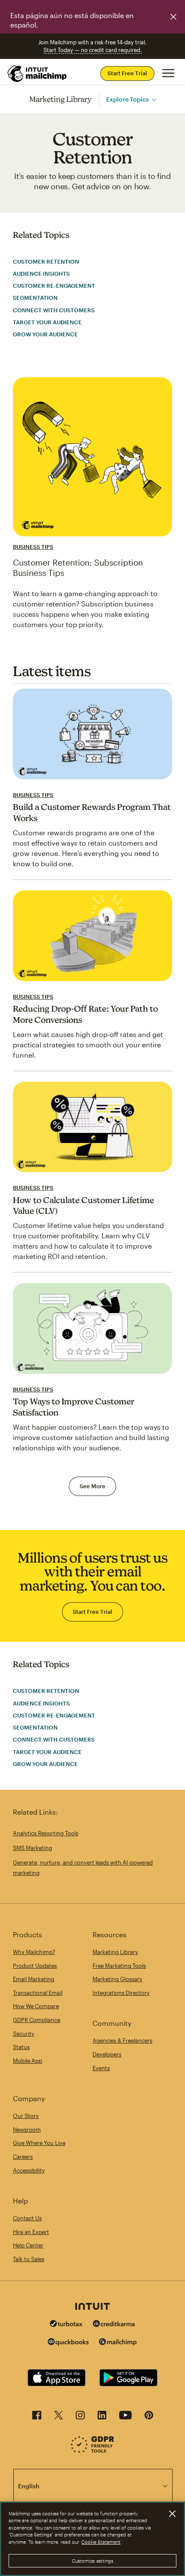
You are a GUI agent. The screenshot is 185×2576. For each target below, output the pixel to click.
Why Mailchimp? (34, 1952)
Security (24, 2034)
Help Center (28, 2245)
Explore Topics (128, 99)
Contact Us (27, 2218)
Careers (23, 2157)
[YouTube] (125, 2418)
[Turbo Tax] (66, 2325)
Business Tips (33, 547)
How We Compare (36, 2006)
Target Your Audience (47, 322)
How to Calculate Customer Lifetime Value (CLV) (83, 1206)
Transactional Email (38, 1993)
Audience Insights (41, 274)
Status (21, 2047)
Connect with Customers (54, 310)
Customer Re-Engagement (54, 286)
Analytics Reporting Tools (46, 1833)
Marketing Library (61, 99)
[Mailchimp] (118, 2343)
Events (101, 2068)
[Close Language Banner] (173, 17)
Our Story (26, 2116)
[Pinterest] (149, 2418)
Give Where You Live (39, 2143)
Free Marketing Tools (119, 1966)
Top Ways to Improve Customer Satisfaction (74, 1407)
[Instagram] (80, 2418)
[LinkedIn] (102, 2418)
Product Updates (35, 1966)
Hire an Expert (31, 2232)
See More (92, 1486)
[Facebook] (37, 2418)
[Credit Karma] (114, 2325)
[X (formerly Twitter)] (59, 2418)
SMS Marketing (32, 1848)
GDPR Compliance (37, 2020)
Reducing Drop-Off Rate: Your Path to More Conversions (85, 1014)
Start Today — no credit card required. (93, 50)
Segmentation (35, 298)
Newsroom (27, 2130)
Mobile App (28, 2061)
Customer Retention (46, 262)
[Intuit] (92, 2307)
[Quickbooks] (68, 2343)
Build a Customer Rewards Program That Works (92, 813)
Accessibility (29, 2170)
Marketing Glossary (117, 1979)
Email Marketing (34, 1979)
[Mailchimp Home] (37, 74)
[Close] (172, 2514)
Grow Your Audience (45, 334)
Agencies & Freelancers (122, 2040)
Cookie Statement (101, 2542)
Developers (107, 2054)
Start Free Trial (127, 73)
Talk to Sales (29, 2259)
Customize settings (93, 2561)
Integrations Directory (121, 1993)
